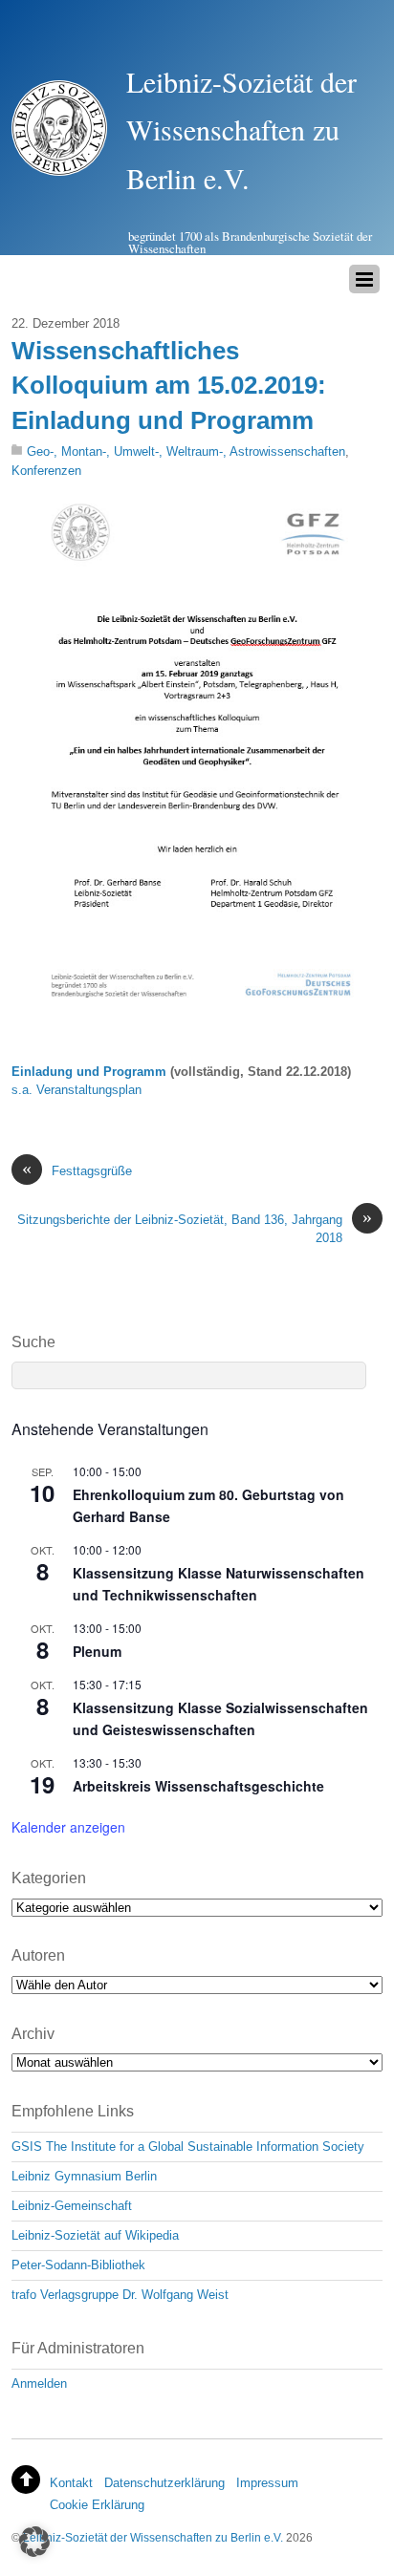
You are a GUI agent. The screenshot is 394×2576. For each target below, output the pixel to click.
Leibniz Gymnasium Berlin (84, 2176)
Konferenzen (46, 471)
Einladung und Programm (89, 1072)
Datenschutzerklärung (164, 2483)
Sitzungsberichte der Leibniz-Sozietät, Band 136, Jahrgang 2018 (195, 1228)
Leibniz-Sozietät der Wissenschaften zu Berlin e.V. (153, 2537)
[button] (34, 2542)
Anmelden (39, 2383)
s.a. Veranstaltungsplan (77, 1090)
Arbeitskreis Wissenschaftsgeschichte (198, 1786)
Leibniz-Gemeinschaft (72, 2206)
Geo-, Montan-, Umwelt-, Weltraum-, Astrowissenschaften (186, 451)
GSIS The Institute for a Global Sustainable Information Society (188, 2147)
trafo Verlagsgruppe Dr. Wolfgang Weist (120, 2295)
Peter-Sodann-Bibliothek (78, 2265)
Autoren (38, 1955)
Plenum (97, 1651)
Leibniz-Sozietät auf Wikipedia (95, 2235)
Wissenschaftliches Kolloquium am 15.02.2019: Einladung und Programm (169, 386)
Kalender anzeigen (68, 1827)
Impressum (267, 2483)
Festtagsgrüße (77, 1170)
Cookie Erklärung (97, 2505)
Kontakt (71, 2483)
